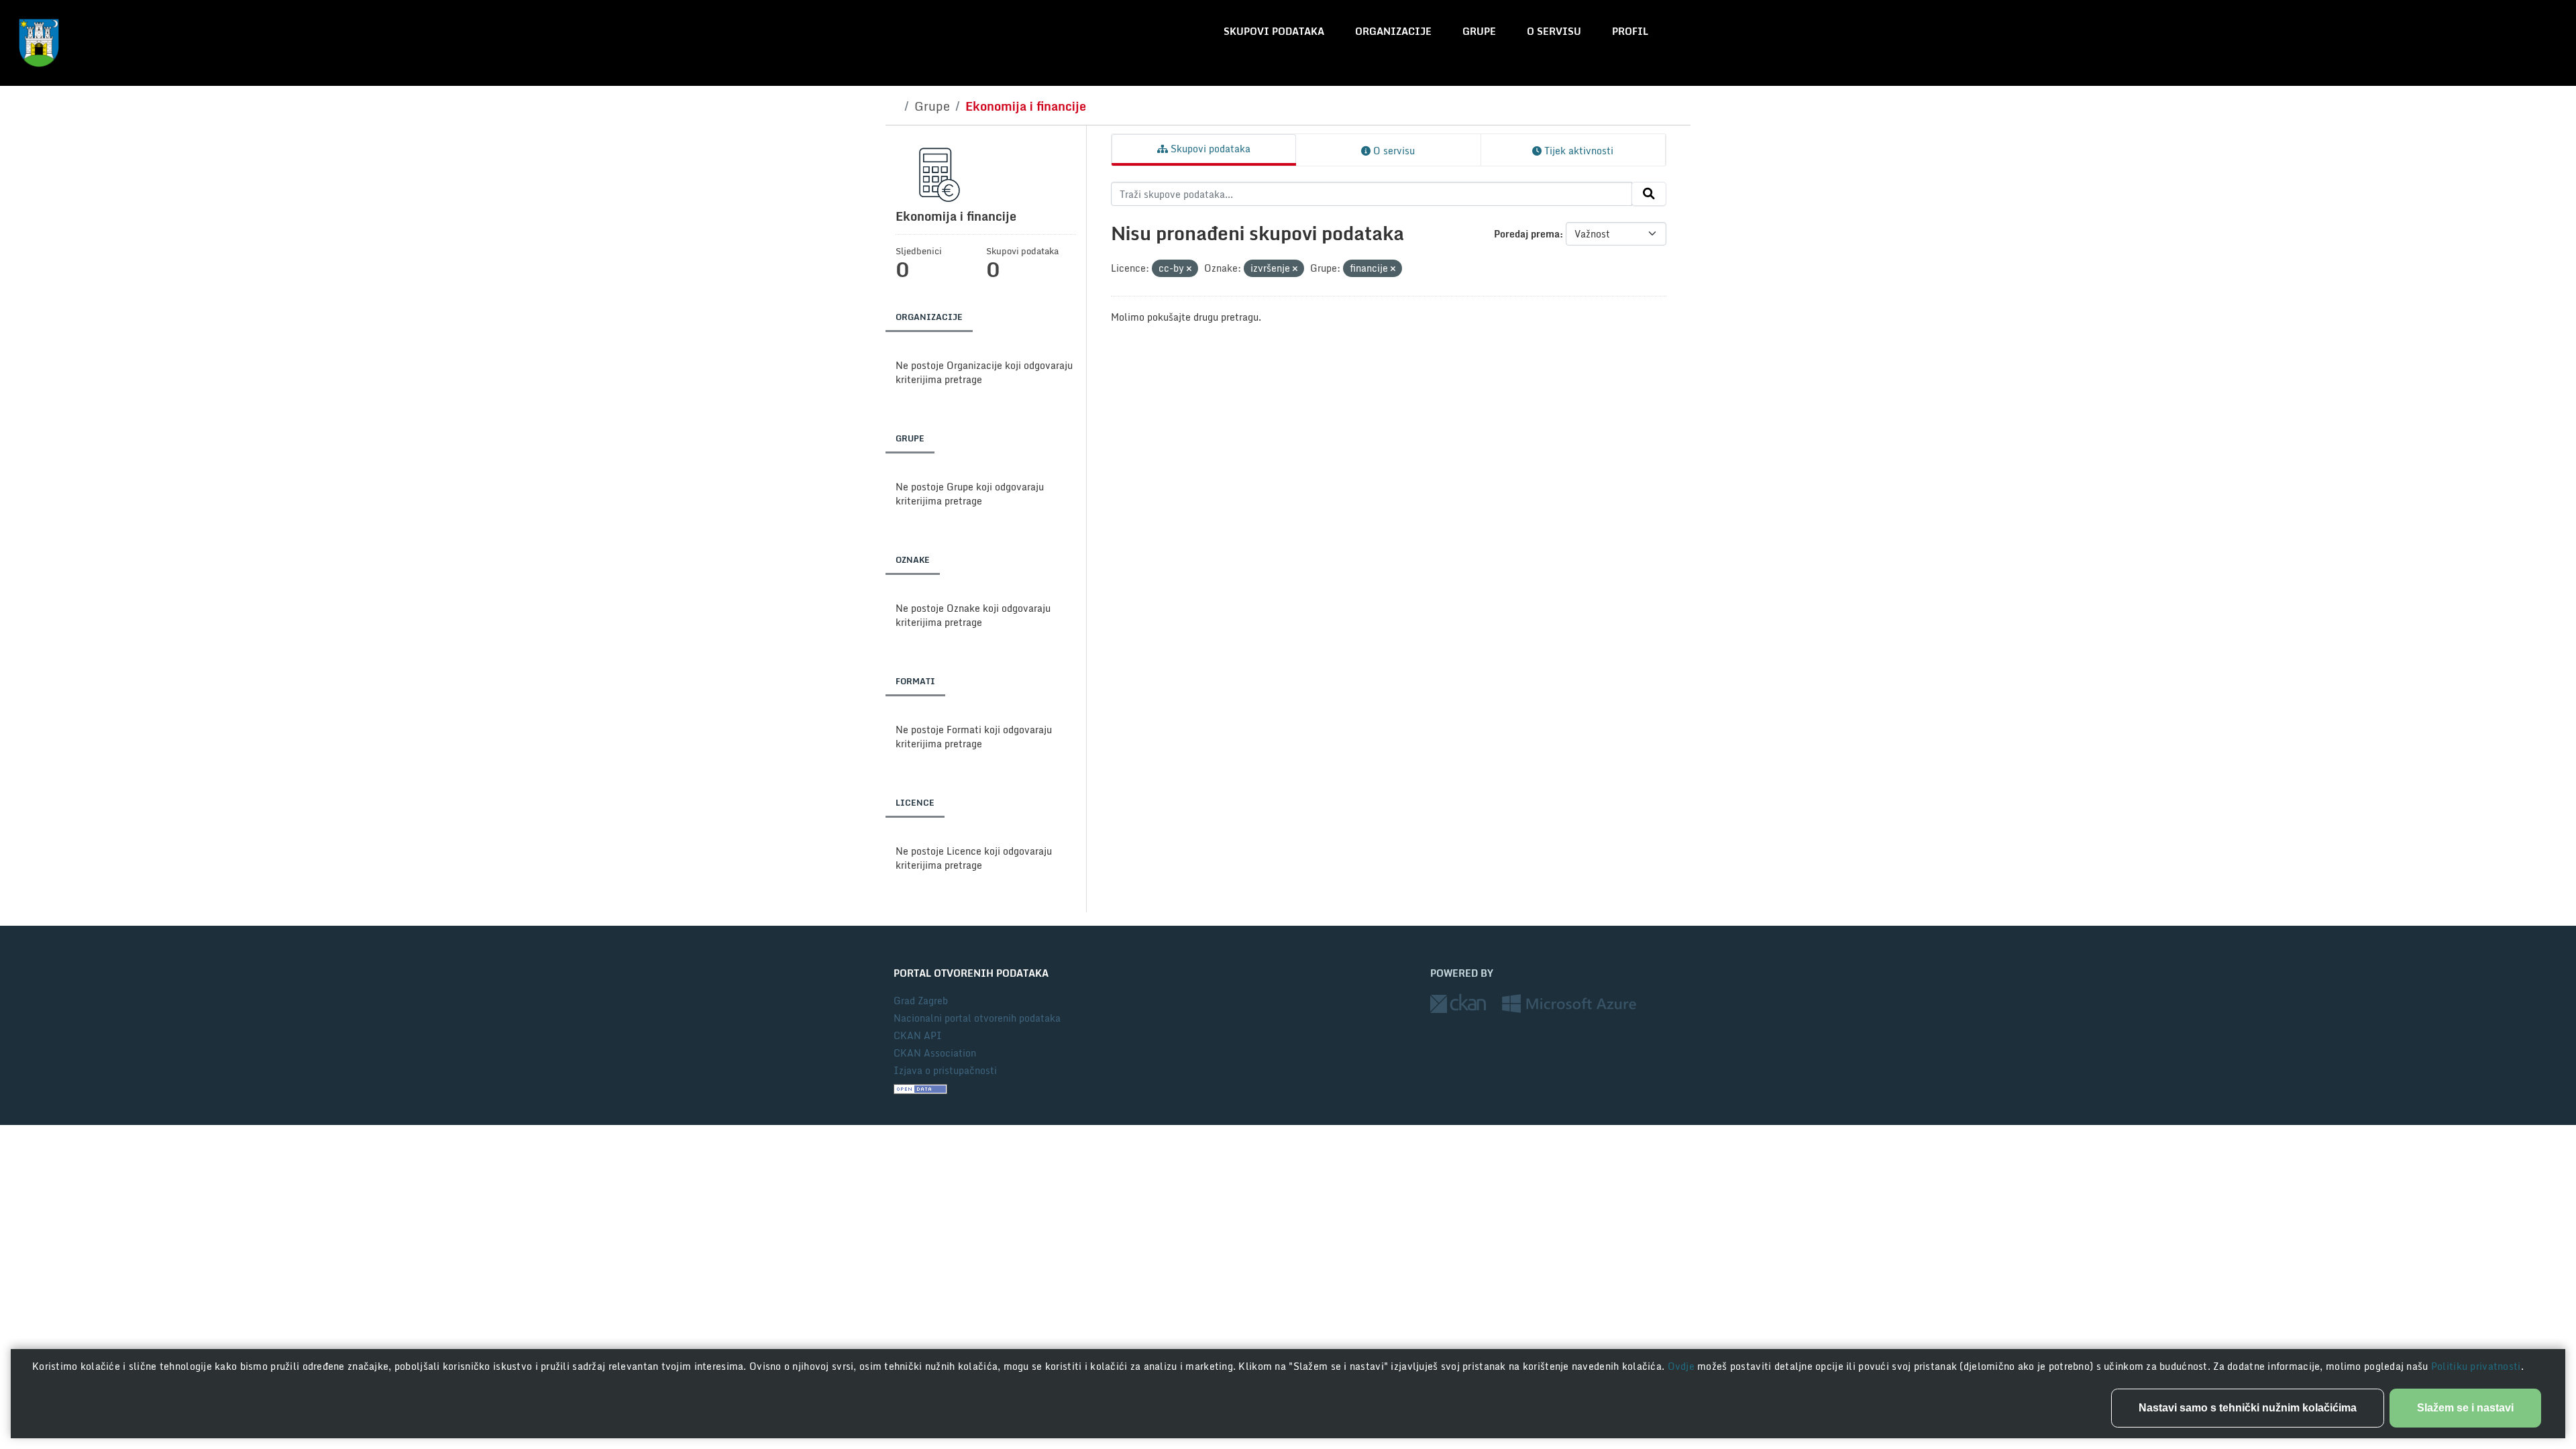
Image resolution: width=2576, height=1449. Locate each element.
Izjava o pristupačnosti (945, 1070)
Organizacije (1393, 31)
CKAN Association (935, 1053)
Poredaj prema (1527, 234)
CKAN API (918, 1035)
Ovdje (1683, 1366)
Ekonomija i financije (1026, 106)
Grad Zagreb (921, 1001)
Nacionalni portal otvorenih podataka (977, 1018)
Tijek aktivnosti (1577, 151)
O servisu (1554, 31)
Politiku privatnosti (2476, 1366)
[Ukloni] (1189, 269)
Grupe (1479, 31)
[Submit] (1649, 194)
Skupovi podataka (1274, 31)
